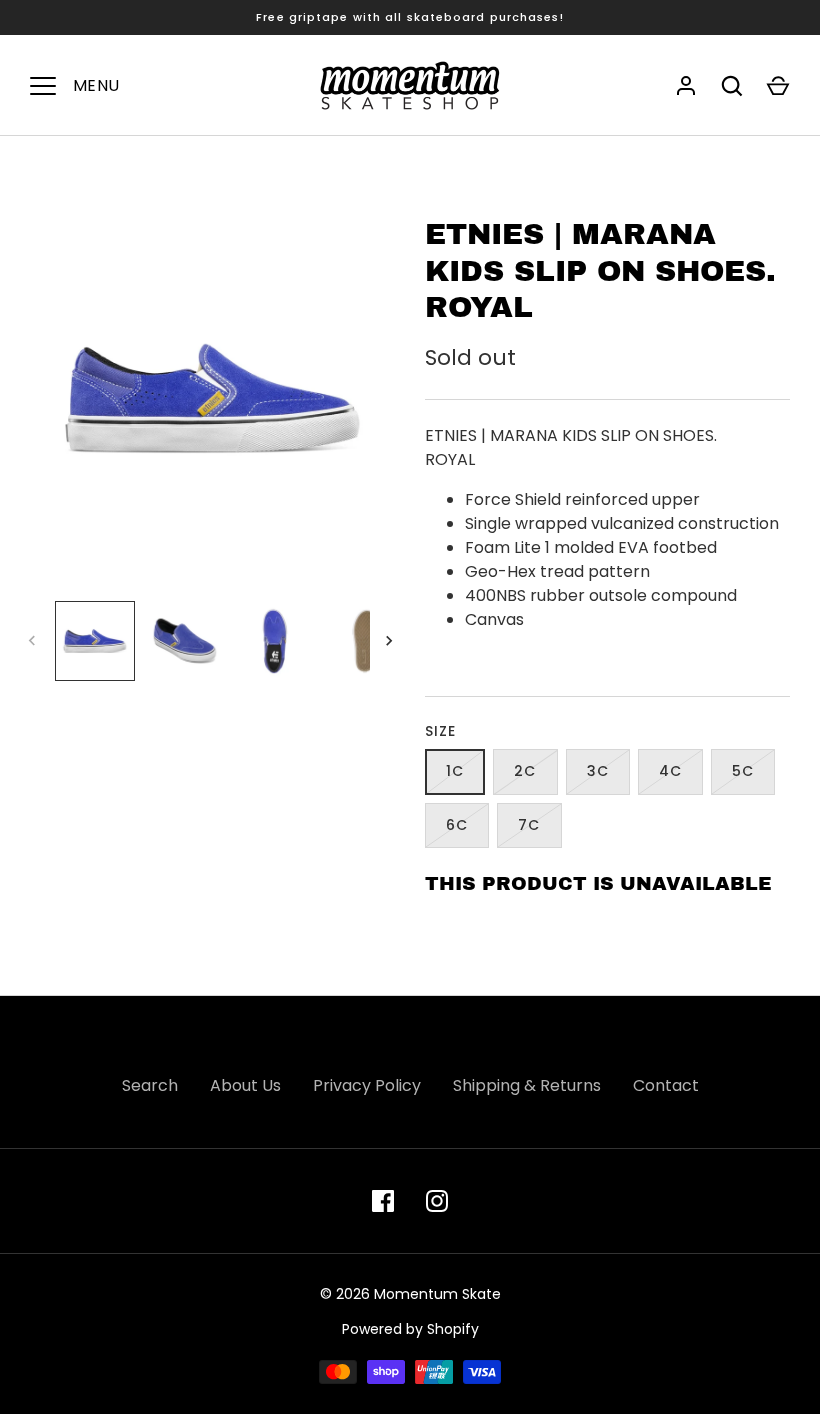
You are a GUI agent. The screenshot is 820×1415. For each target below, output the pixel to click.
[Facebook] (383, 1201)
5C (743, 771)
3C (598, 771)
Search (150, 1085)
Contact (666, 1085)
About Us (245, 1085)
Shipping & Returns (527, 1085)
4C (670, 771)
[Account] (686, 86)
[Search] (732, 86)
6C (457, 825)
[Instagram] (437, 1201)
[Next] (391, 641)
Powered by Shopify (410, 1329)
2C (525, 771)
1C (455, 771)
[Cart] (778, 86)
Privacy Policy (367, 1085)
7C (529, 825)
